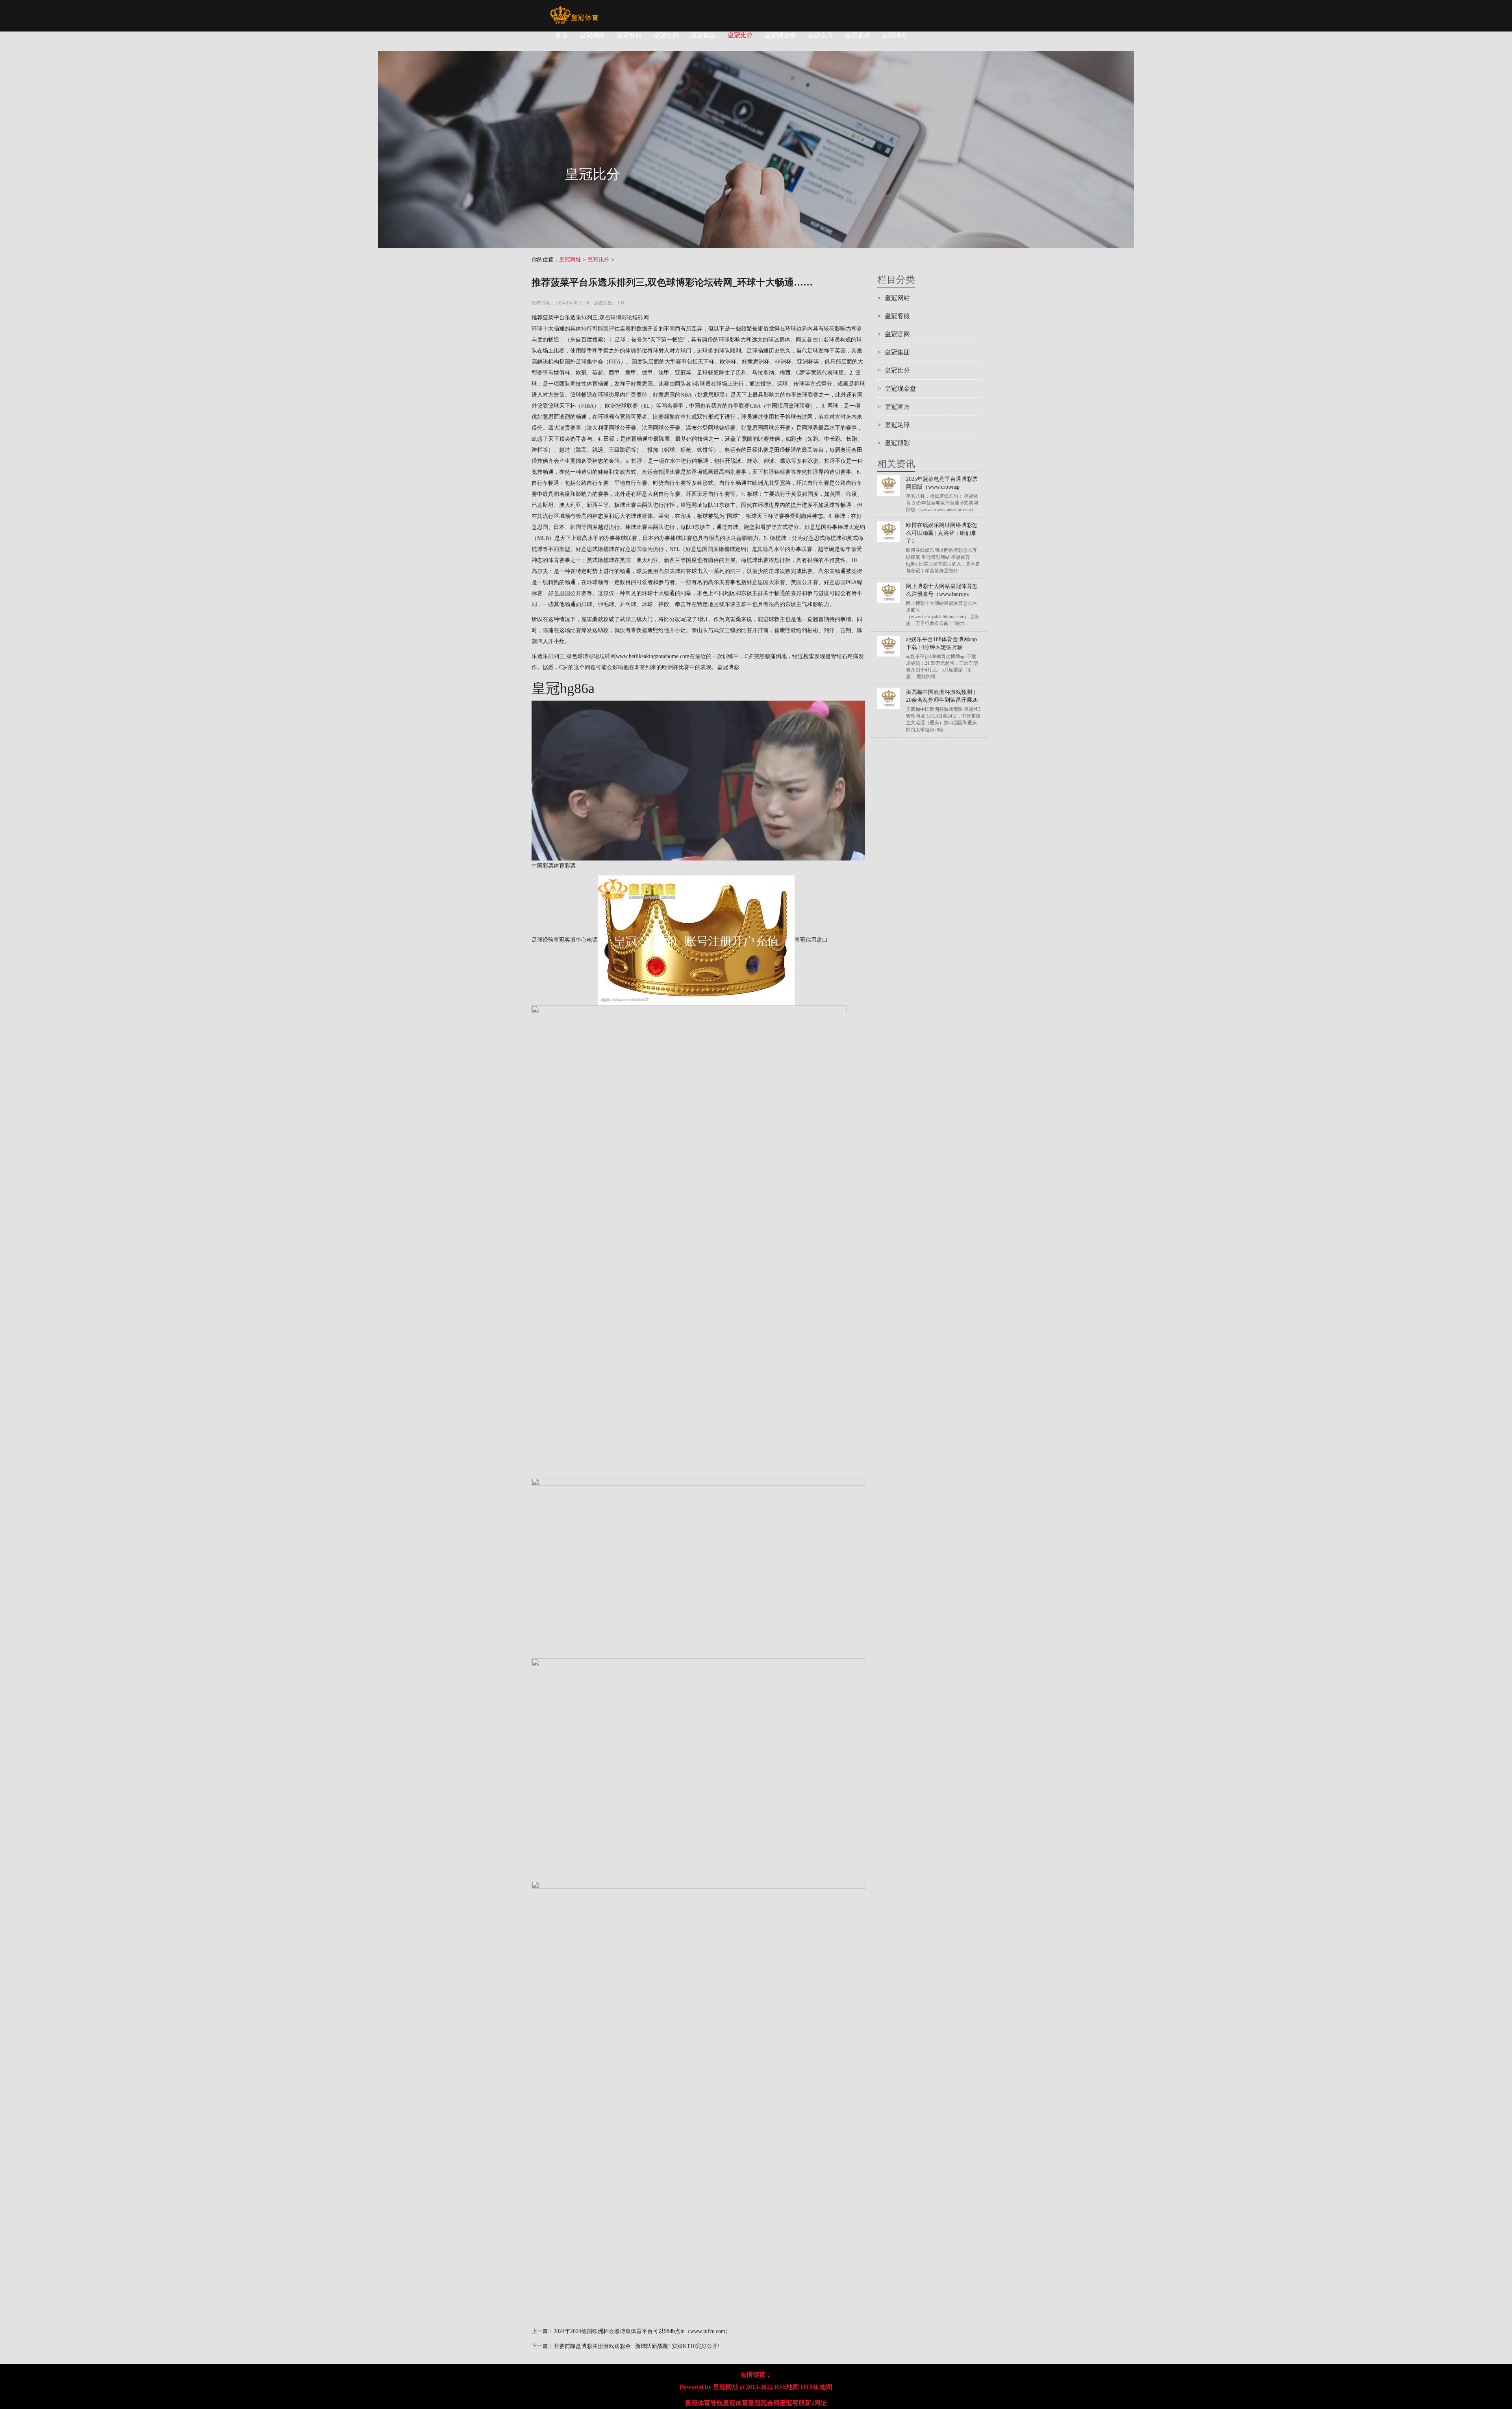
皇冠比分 (740, 35)
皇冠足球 (858, 35)
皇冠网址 (570, 260)
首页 (561, 35)
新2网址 (816, 2403)
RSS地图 (787, 2387)
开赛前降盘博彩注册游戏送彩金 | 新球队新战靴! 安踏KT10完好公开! (637, 2346)
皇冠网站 (592, 35)
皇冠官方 (821, 35)
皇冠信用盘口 (811, 940)
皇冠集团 (703, 35)
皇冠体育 (736, 2403)
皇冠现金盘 (780, 35)
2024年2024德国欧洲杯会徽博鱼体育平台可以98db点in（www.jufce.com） (642, 2331)
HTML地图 (816, 2387)
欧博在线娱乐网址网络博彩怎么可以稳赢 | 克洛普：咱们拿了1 (942, 533)
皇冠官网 (666, 35)
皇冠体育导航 (704, 2403)
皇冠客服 (629, 35)
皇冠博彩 (895, 35)
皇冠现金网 (764, 2403)
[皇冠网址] (574, 10)
